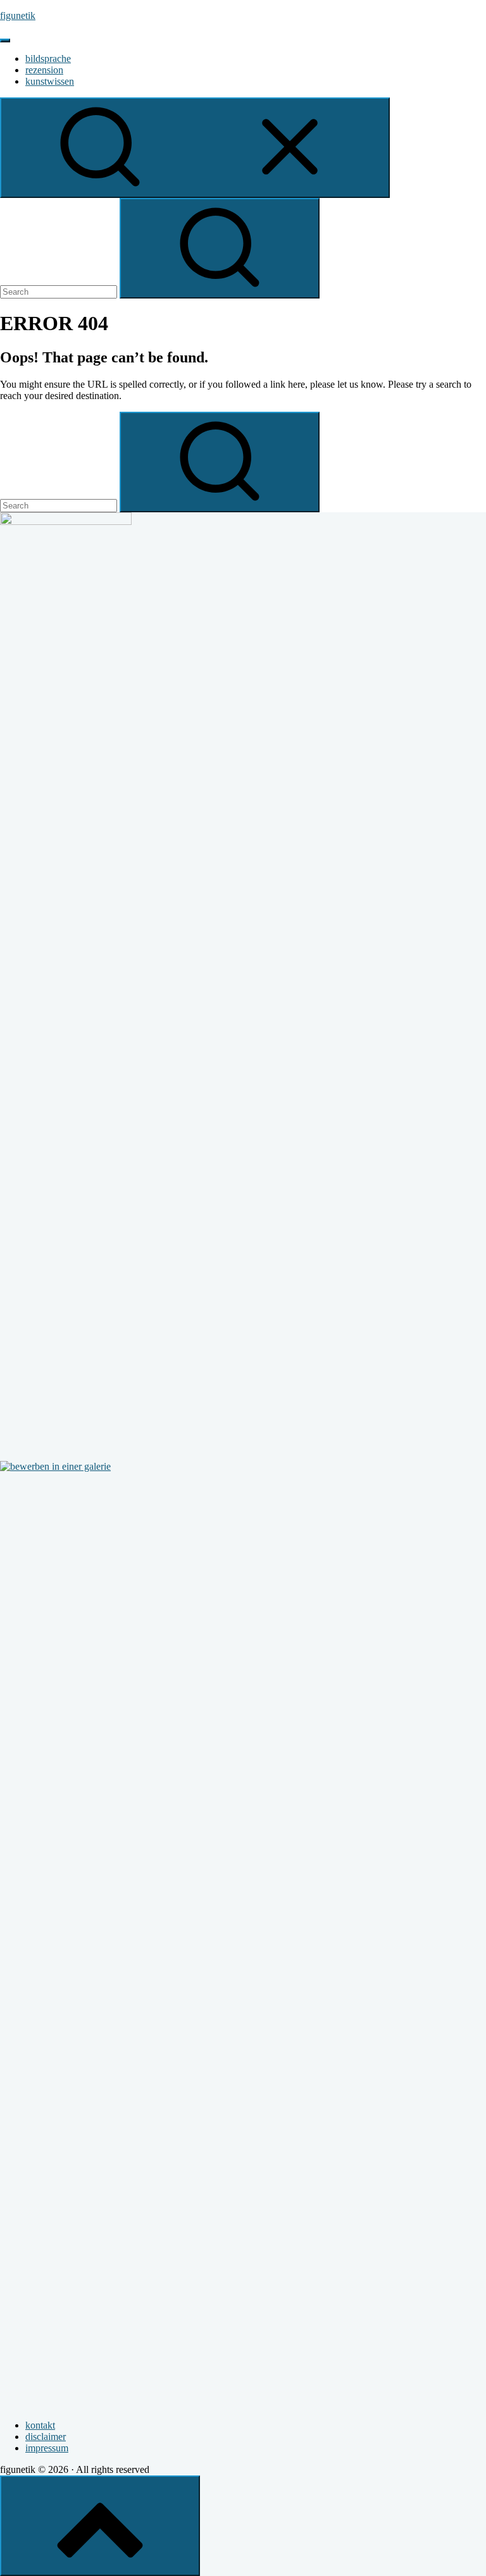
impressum (47, 2448)
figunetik (18, 15)
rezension (44, 70)
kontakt (40, 2425)
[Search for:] (60, 291)
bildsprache (48, 59)
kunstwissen (50, 81)
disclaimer (46, 2437)
